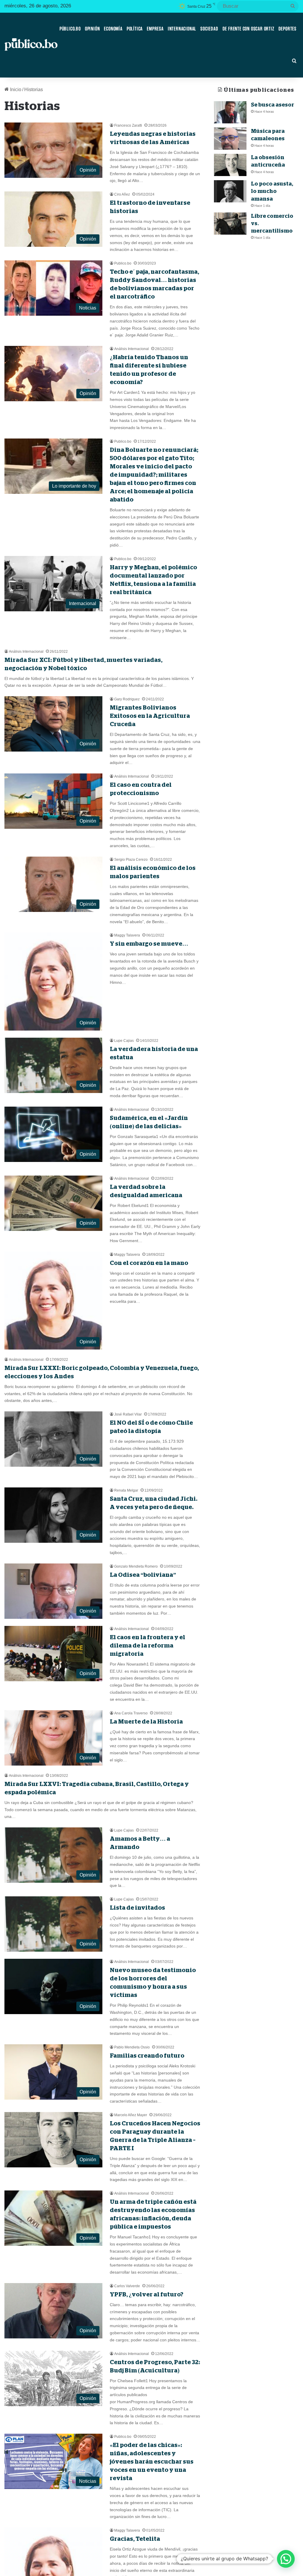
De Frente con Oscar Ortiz (248, 29)
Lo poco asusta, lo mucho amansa (272, 191)
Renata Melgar (126, 1490)
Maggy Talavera (127, 935)
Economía (113, 29)
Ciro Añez (122, 194)
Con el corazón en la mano (149, 1263)
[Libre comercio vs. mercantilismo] (230, 224)
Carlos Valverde (127, 2286)
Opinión (92, 29)
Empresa (155, 29)
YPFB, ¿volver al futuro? (147, 2294)
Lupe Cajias (124, 1041)
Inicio (15, 90)
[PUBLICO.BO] (31, 45)
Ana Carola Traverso (131, 1713)
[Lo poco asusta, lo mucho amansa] (230, 191)
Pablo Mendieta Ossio (132, 2047)
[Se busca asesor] (230, 112)
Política (135, 29)
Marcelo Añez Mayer (131, 2115)
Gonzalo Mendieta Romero (136, 1566)
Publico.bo (123, 263)
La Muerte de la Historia (146, 1721)
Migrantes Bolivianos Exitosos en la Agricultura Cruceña (150, 716)
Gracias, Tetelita (135, 2539)
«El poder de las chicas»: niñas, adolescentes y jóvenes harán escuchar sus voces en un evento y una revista (152, 2461)
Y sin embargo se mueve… (149, 944)
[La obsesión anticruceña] (230, 165)
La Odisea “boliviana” (143, 1575)
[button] (286, 2559)
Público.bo (70, 29)
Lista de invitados (137, 1908)
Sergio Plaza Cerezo (131, 860)
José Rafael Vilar (128, 1414)
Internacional (182, 29)
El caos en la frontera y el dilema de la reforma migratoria (148, 1645)
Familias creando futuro (147, 2056)
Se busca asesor (273, 105)
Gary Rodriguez (127, 699)
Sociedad (209, 29)
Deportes (287, 29)
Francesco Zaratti (128, 125)
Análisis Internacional (132, 349)
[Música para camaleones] (230, 139)
